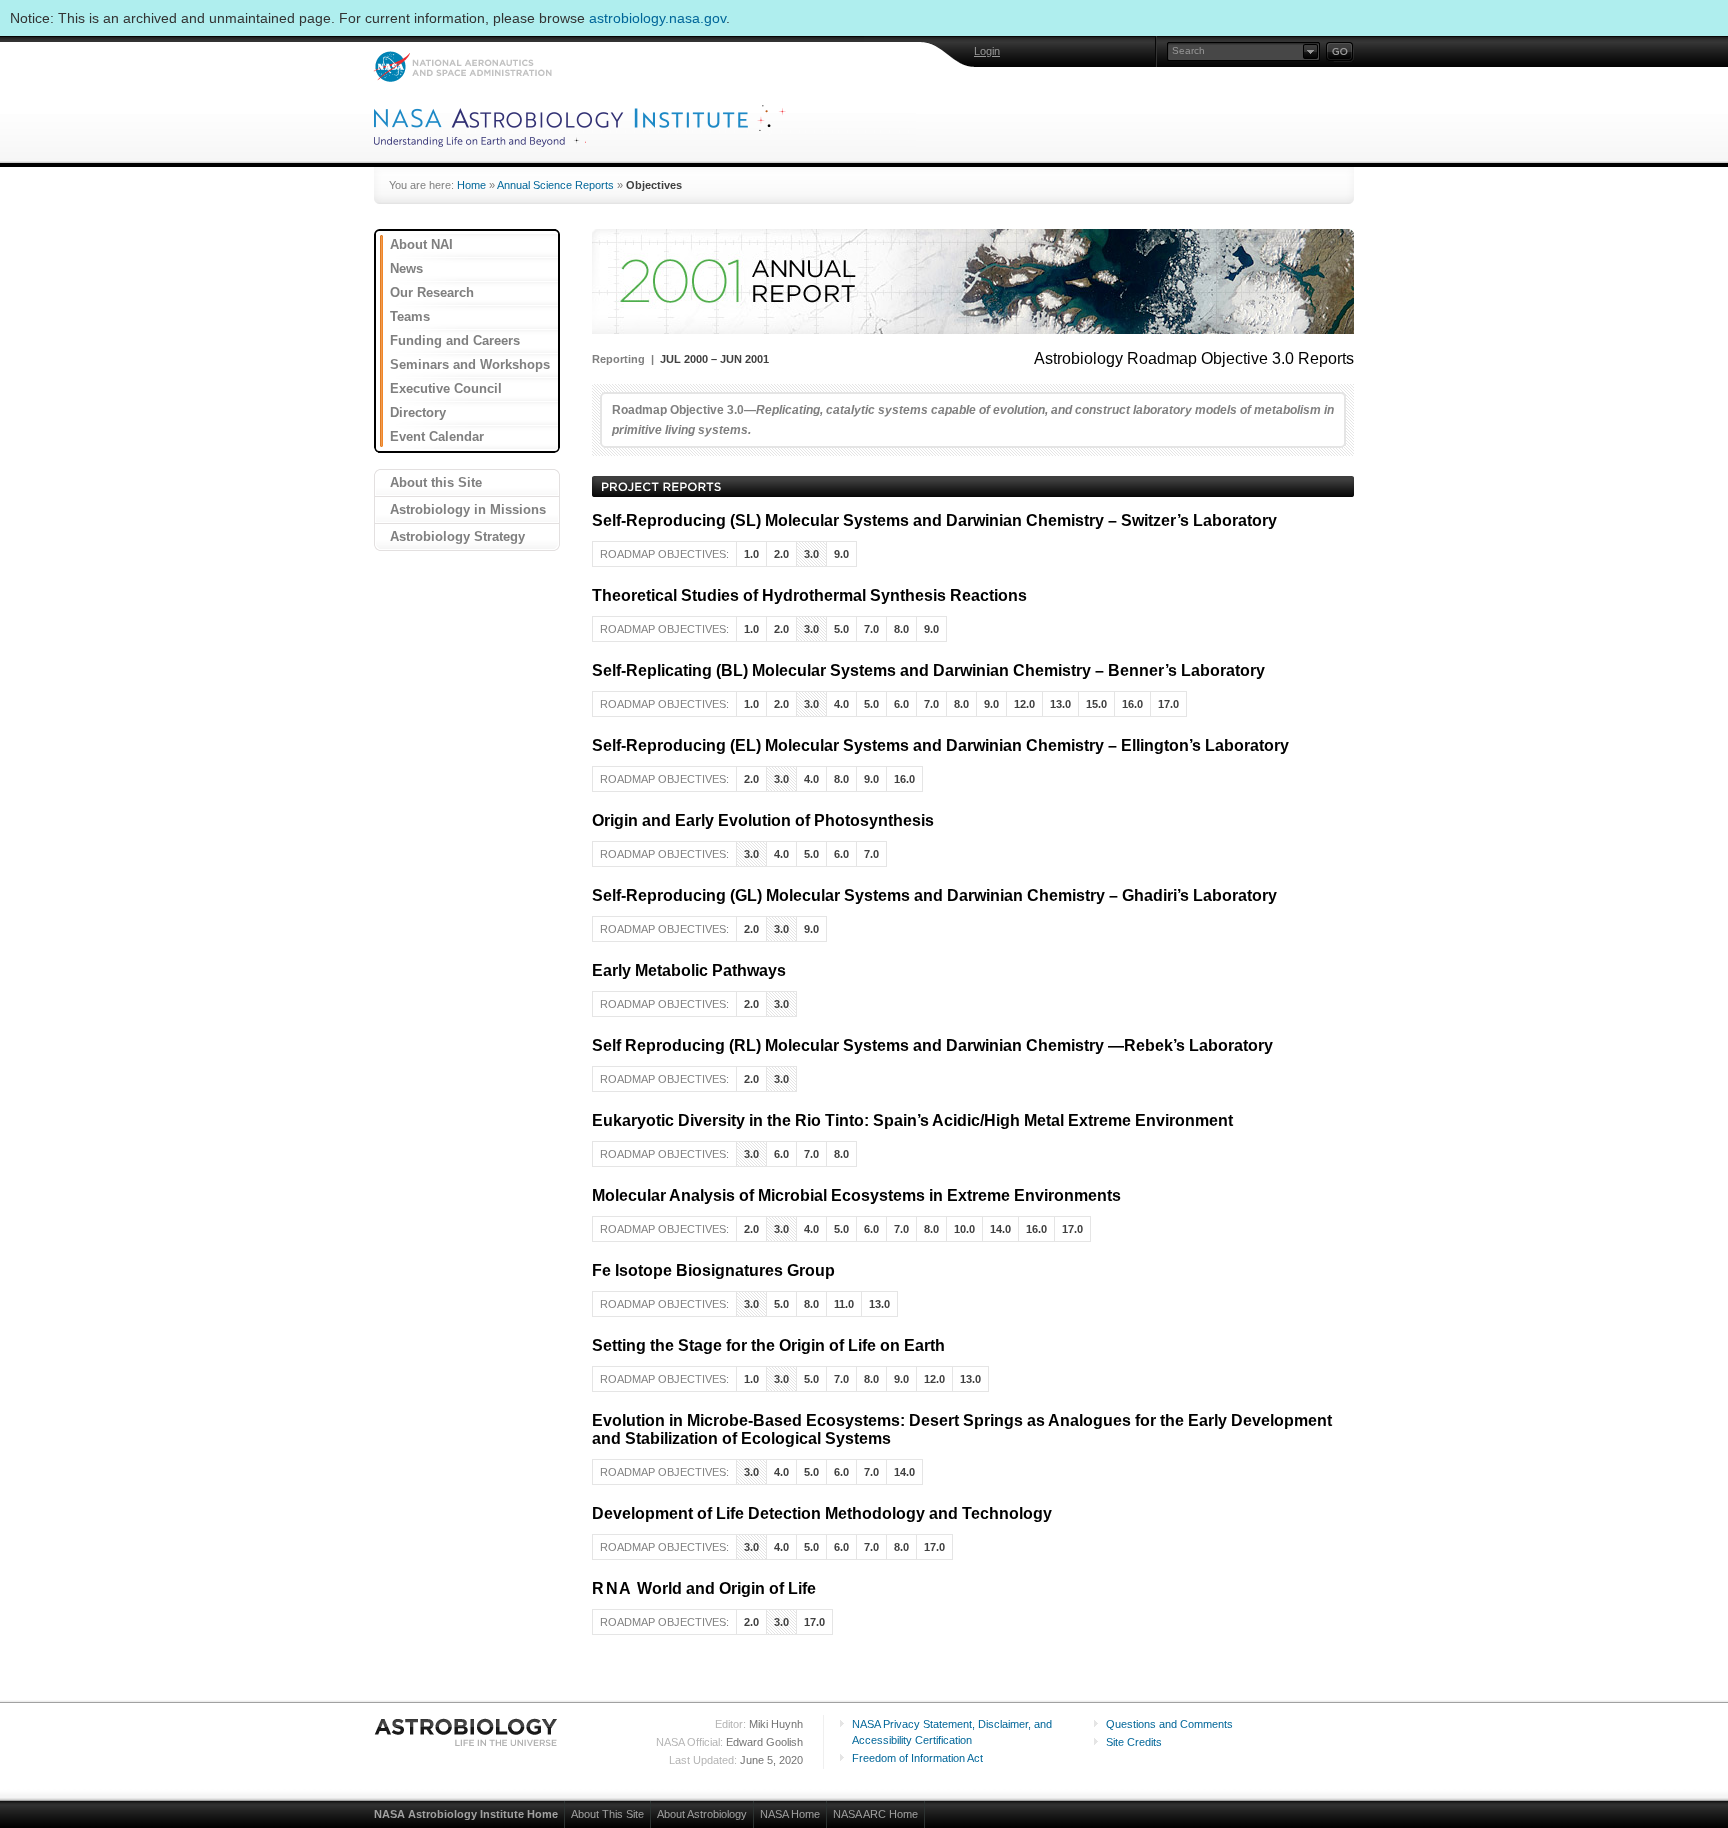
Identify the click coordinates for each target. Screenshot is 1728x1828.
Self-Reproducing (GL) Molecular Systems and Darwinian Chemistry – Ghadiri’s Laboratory (934, 895)
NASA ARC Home (875, 1814)
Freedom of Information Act (917, 1758)
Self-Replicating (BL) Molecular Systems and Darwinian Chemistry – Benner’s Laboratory (928, 670)
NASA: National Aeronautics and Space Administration (462, 66)
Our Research (432, 292)
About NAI (421, 244)
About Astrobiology (702, 1814)
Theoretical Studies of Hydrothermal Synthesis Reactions (809, 595)
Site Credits (1134, 1742)
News (406, 268)
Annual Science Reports (555, 185)
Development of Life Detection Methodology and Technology (822, 1513)
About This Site (607, 1814)
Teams (410, 316)
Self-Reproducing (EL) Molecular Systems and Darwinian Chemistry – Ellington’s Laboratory (940, 745)
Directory (418, 412)
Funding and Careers (455, 340)
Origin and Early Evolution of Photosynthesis (763, 820)
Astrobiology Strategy (457, 536)
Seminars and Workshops (470, 364)
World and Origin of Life (704, 1588)
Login (987, 51)
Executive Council (446, 388)
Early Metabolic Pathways (689, 970)
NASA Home (790, 1814)
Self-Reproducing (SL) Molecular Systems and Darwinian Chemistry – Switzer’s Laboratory (934, 520)
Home (471, 185)
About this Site (436, 482)
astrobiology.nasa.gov (657, 18)
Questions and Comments (1169, 1724)
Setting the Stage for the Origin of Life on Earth (768, 1345)
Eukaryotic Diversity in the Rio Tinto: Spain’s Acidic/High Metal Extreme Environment (912, 1120)
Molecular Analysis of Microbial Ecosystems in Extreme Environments (856, 1195)
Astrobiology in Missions (468, 509)
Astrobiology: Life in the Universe (467, 1732)
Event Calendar (437, 436)
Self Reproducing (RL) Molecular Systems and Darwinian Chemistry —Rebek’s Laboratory (932, 1045)
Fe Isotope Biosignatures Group (713, 1270)
